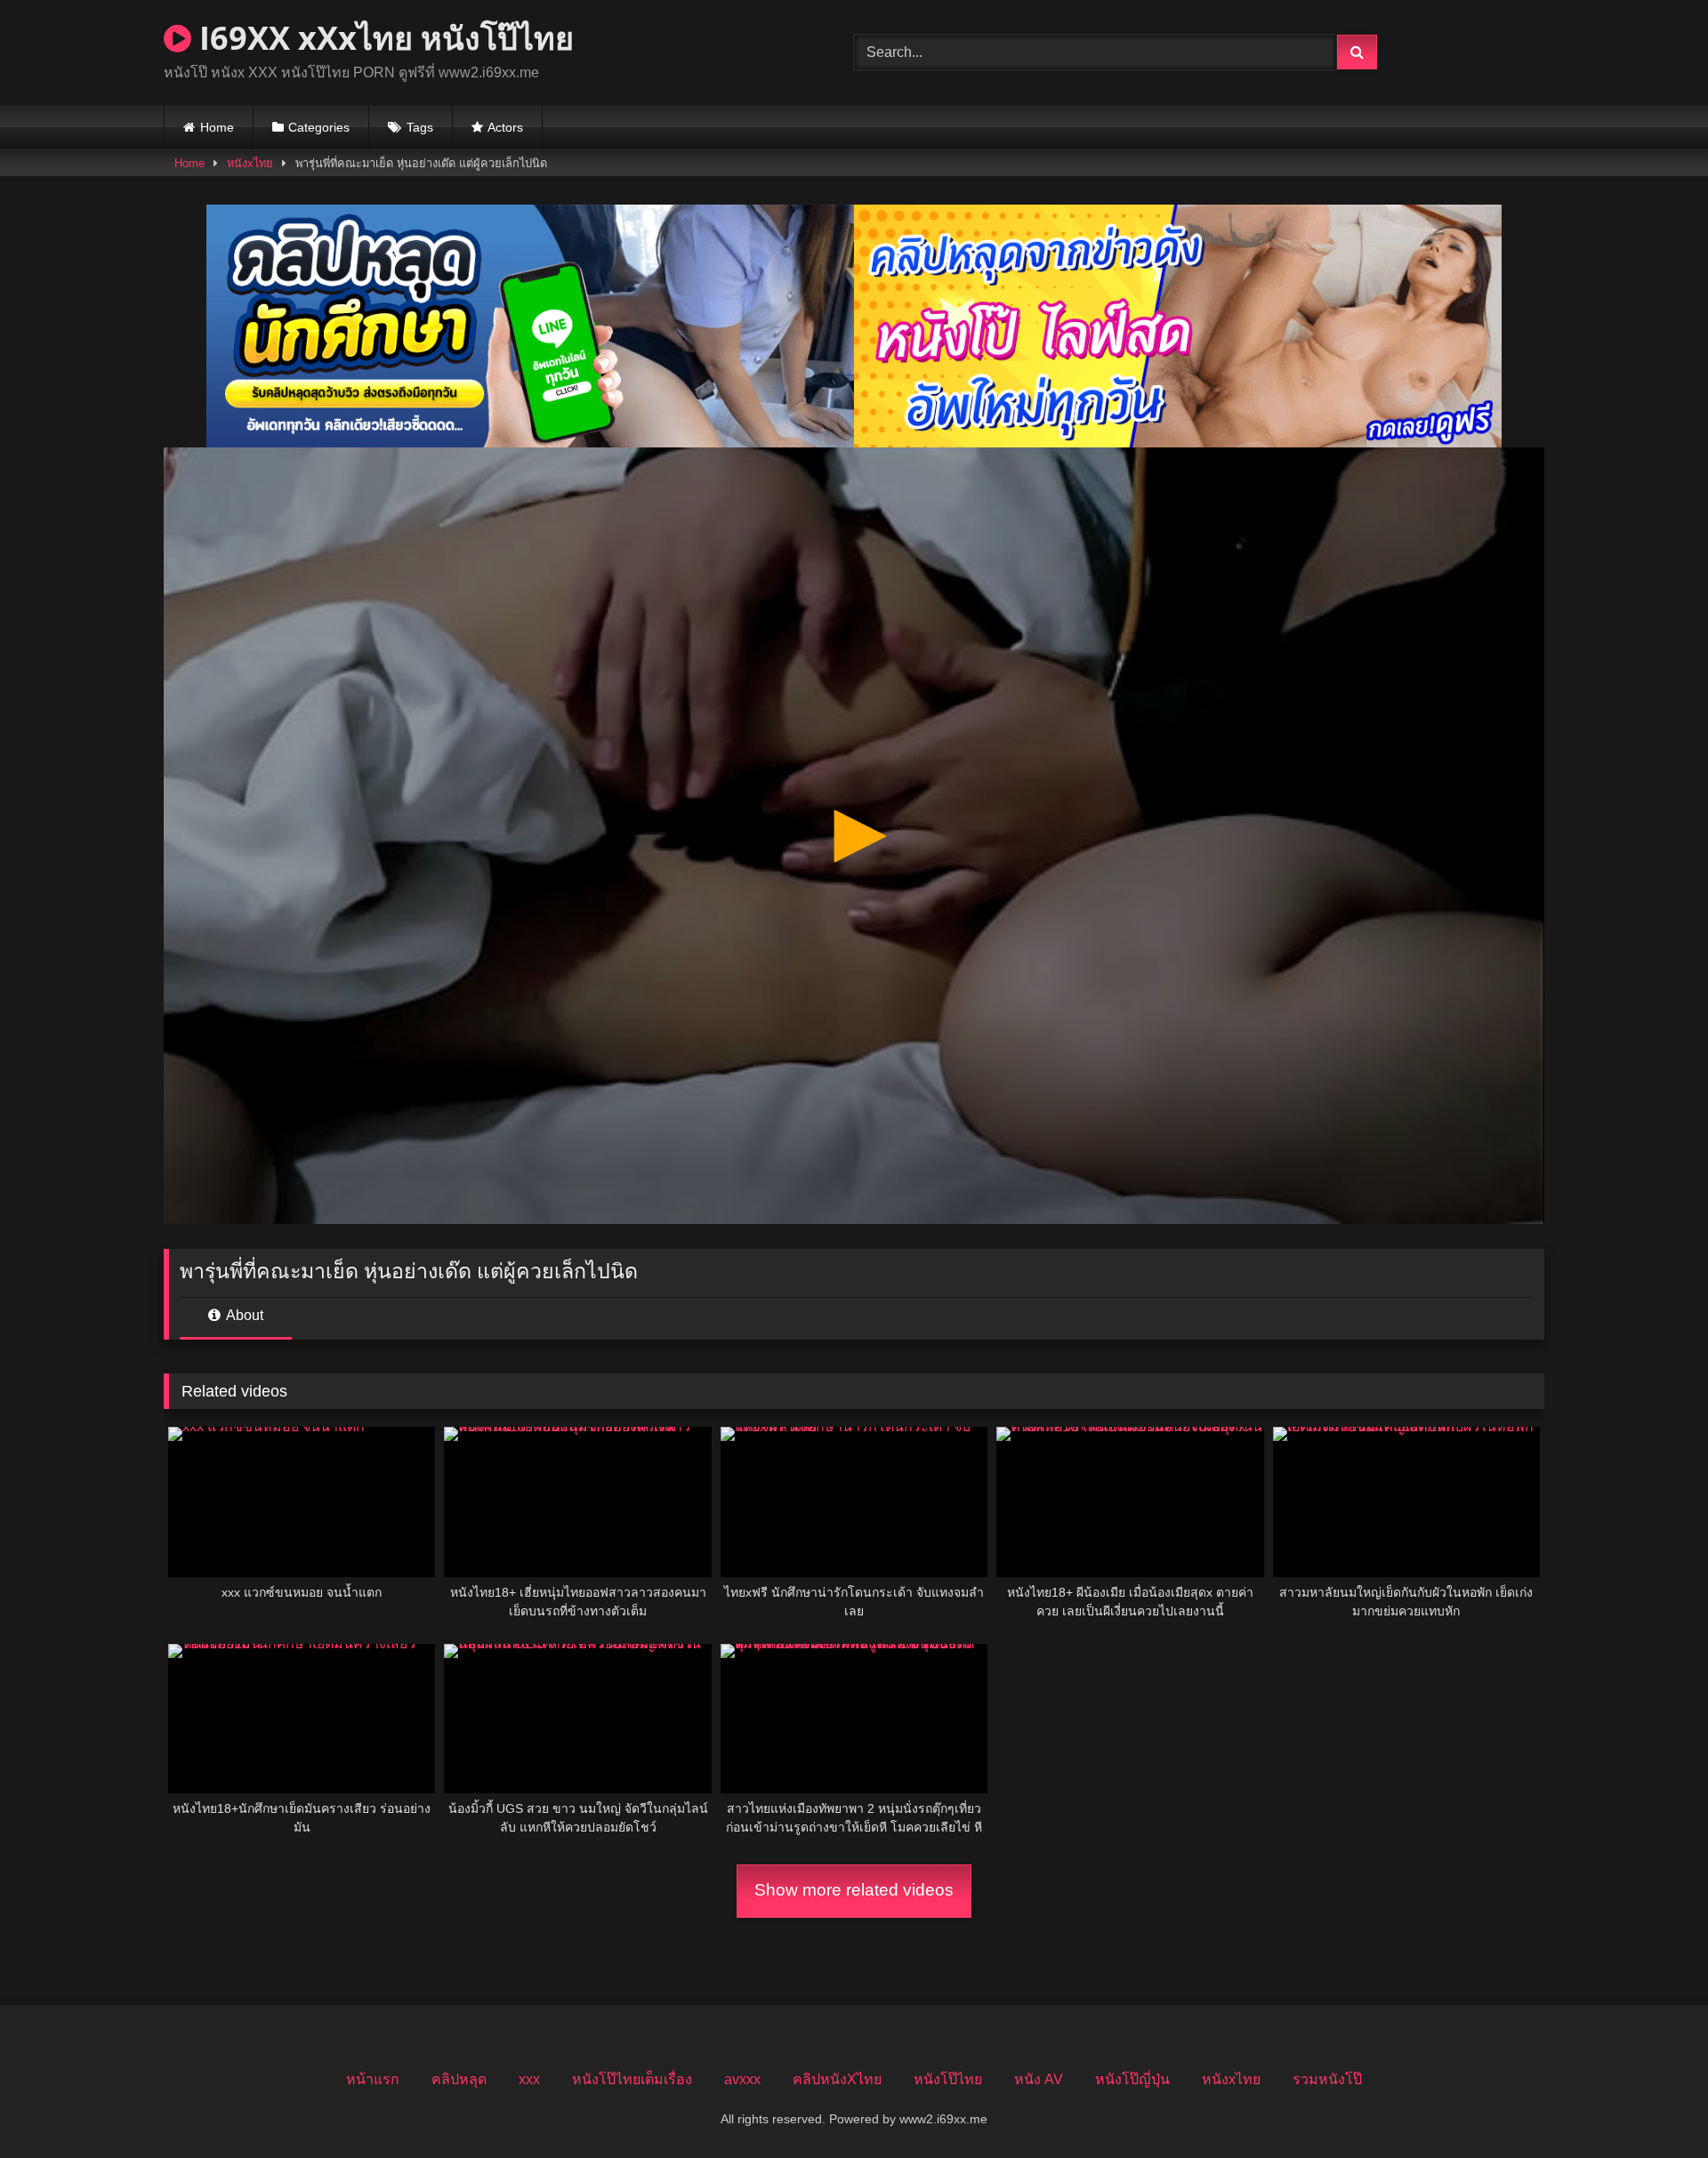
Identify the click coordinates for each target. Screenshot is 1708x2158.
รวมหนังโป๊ (1327, 2079)
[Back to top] (1653, 2105)
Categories (319, 127)
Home (217, 127)
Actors (505, 127)
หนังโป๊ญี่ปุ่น (1132, 2079)
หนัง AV (1039, 2079)
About (243, 1315)
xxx (529, 2079)
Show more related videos (854, 1890)
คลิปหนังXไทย (837, 2079)
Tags (420, 127)
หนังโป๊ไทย (948, 2079)
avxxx (742, 2079)
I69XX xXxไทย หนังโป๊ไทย (383, 38)
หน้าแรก (373, 2079)
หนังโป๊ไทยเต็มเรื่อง (632, 2079)
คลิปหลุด (459, 2079)
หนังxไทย (250, 163)
